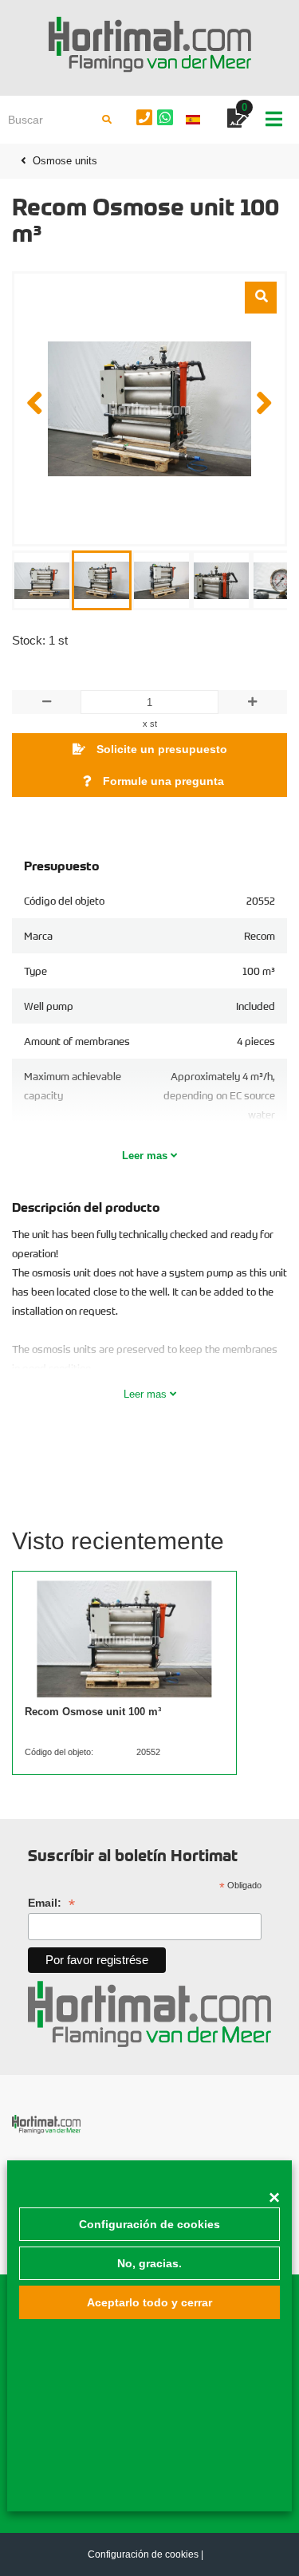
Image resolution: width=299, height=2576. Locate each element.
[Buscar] (107, 120)
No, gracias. (149, 2263)
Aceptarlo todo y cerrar (149, 2302)
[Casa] (149, 45)
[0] (238, 121)
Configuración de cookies (149, 2224)
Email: (51, 1903)
